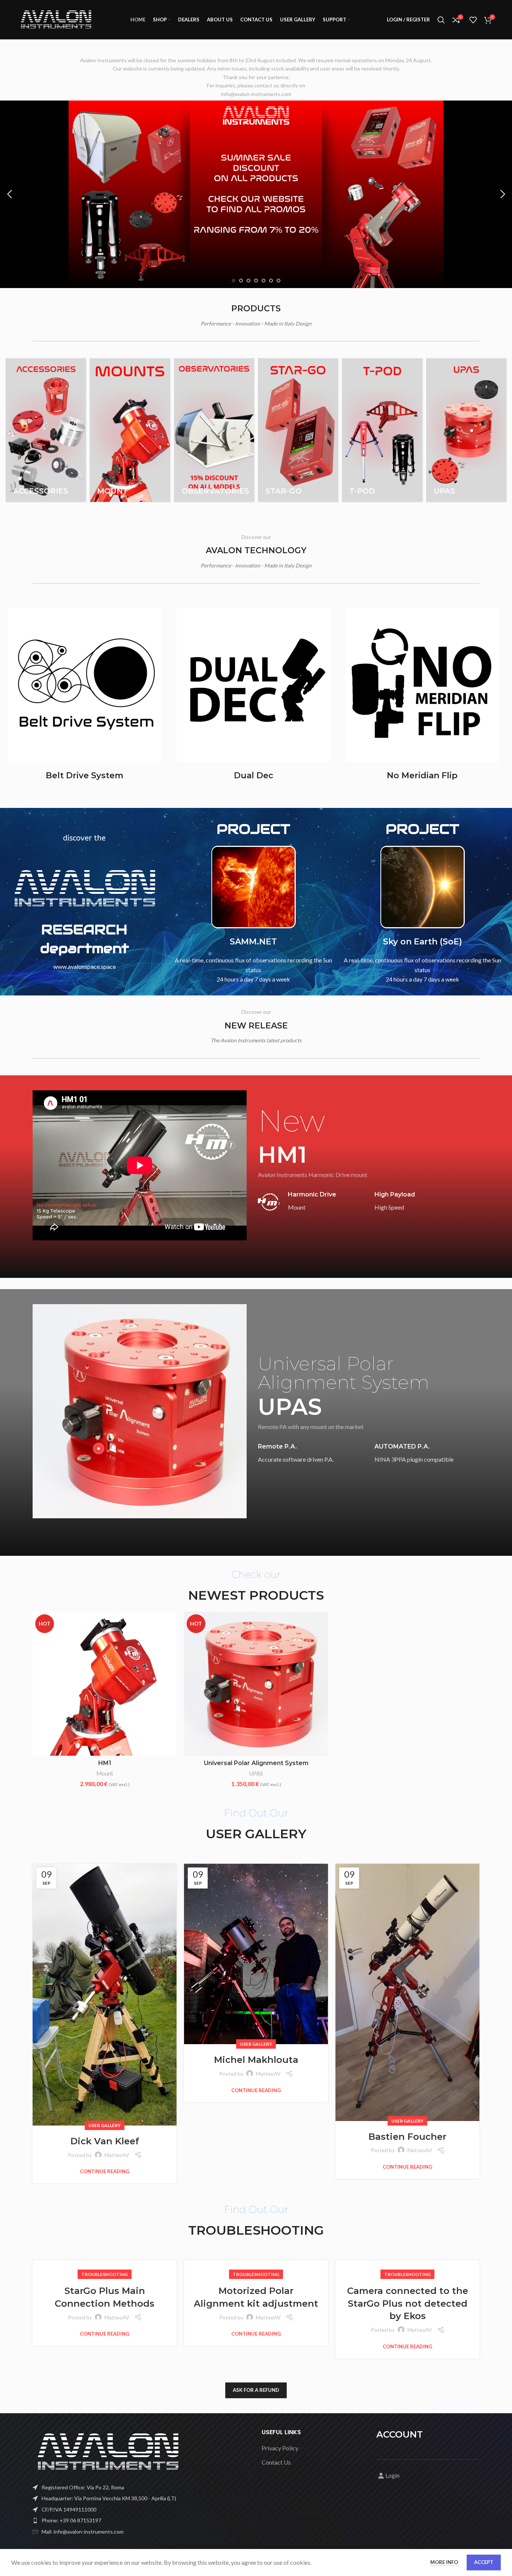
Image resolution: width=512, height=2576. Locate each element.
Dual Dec (254, 775)
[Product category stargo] (298, 430)
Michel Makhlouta (256, 2060)
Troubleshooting (105, 2274)
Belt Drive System (85, 775)
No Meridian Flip (422, 775)
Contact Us (276, 2462)
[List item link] (141, 2520)
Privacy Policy (280, 2448)
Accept (484, 2562)
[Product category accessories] (46, 430)
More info (445, 2562)
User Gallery (105, 2125)
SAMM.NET (253, 942)
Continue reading (105, 2171)
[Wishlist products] (473, 20)
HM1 (105, 1763)
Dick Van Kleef (105, 2141)
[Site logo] (56, 19)
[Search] (441, 20)
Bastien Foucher (407, 2137)
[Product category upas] (466, 430)
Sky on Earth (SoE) (422, 942)
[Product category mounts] (130, 430)
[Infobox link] (311, 1202)
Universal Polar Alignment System (256, 1763)
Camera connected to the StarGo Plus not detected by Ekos (408, 2303)
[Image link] (108, 2451)
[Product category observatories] (214, 430)
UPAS (256, 1773)
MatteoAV (117, 2155)
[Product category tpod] (382, 430)
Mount (105, 1773)
